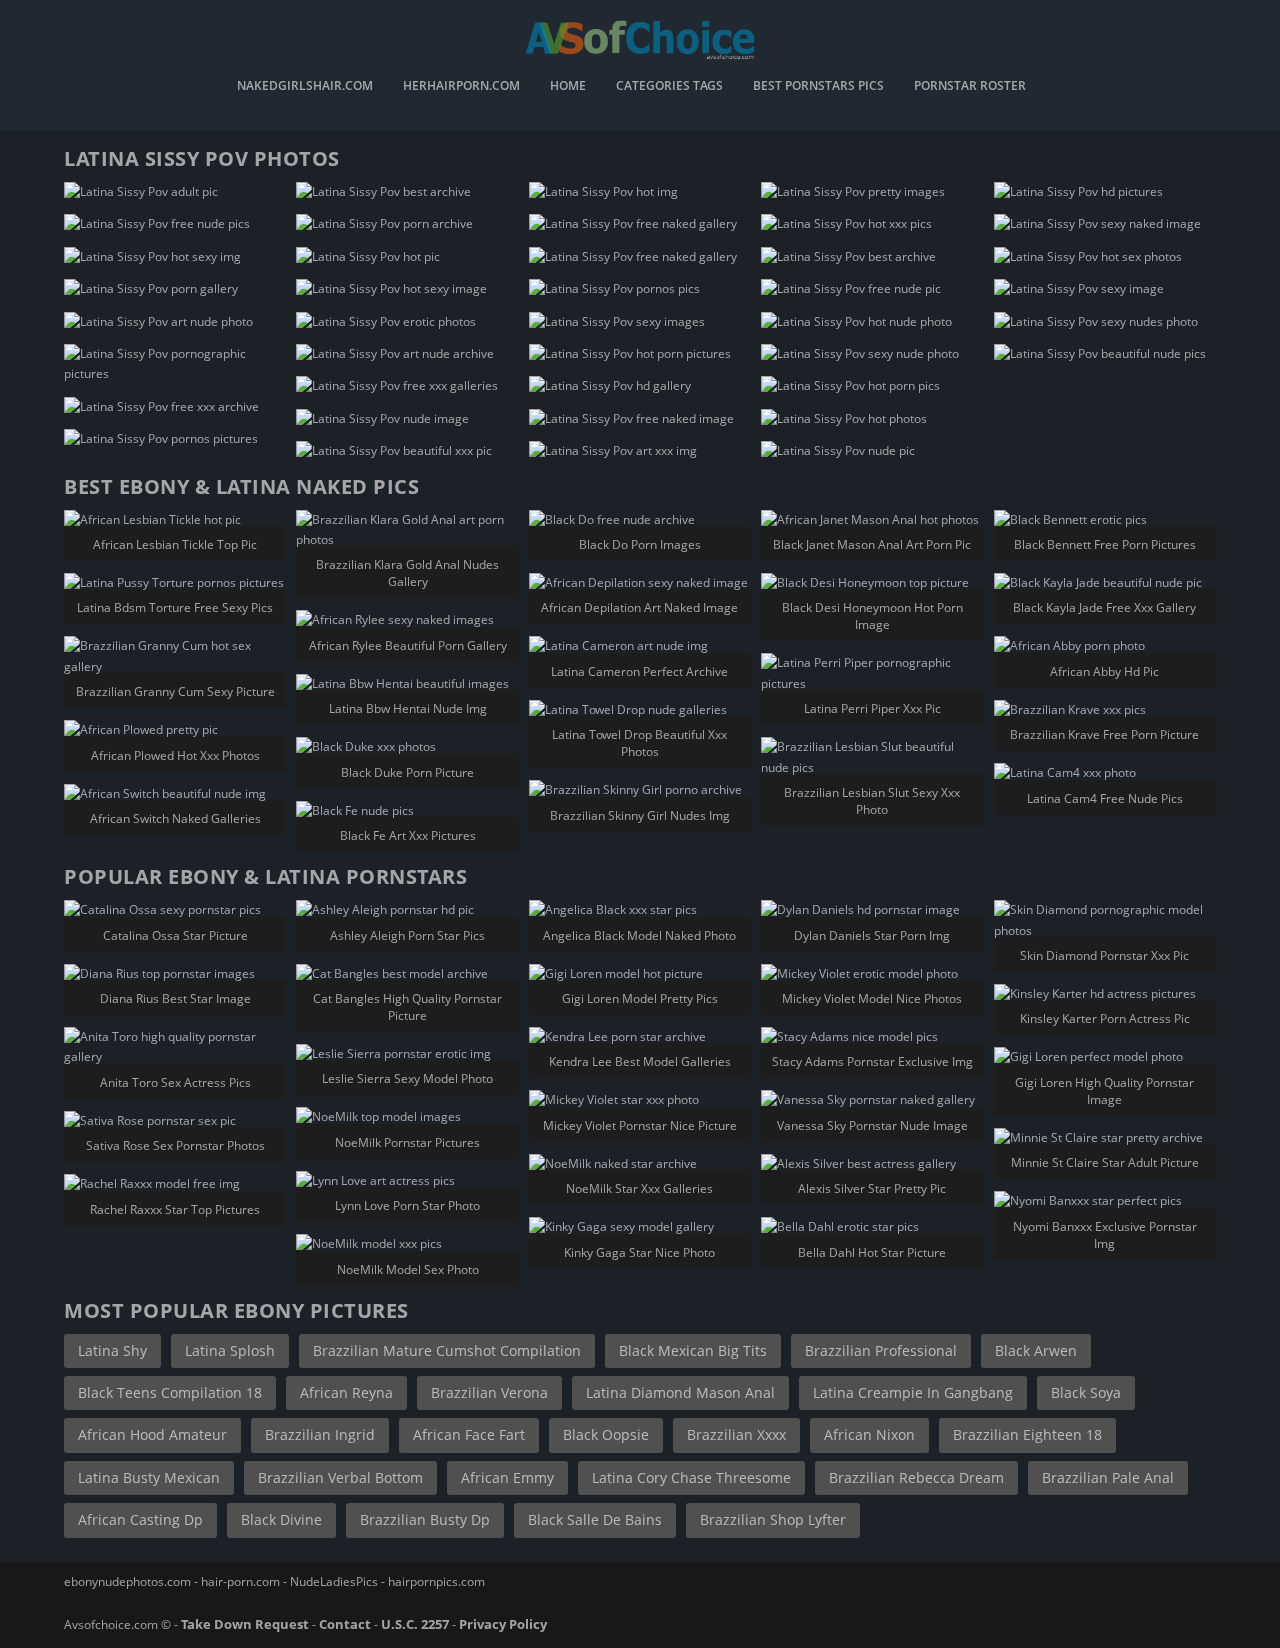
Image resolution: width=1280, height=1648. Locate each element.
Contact (345, 1624)
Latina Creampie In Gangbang (913, 1392)
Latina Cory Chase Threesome (691, 1477)
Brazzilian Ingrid (320, 1434)
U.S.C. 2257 (415, 1624)
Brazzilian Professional (881, 1350)
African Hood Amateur (152, 1434)
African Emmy (507, 1477)
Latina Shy (112, 1350)
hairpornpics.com (436, 1581)
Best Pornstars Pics (818, 87)
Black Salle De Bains (595, 1519)
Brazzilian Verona (489, 1392)
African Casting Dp (140, 1519)
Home (568, 87)
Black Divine (281, 1519)
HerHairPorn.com (461, 87)
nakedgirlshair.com (305, 87)
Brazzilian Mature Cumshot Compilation (447, 1350)
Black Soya (1086, 1392)
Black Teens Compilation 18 (170, 1392)
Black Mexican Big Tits (693, 1350)
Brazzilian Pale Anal (1108, 1477)
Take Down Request (245, 1624)
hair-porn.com (240, 1581)
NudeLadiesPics (334, 1581)
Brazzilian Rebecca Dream (916, 1477)
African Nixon (869, 1434)
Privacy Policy (503, 1624)
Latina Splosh (230, 1350)
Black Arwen (1036, 1350)
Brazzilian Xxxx (736, 1434)
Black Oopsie (606, 1434)
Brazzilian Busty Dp (425, 1519)
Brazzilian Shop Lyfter (773, 1519)
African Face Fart (469, 1434)
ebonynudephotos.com (127, 1581)
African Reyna (346, 1392)
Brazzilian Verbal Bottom (340, 1477)
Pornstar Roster (970, 87)
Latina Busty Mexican (149, 1477)
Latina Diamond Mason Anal (680, 1392)
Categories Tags (669, 87)
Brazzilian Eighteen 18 (1027, 1434)
